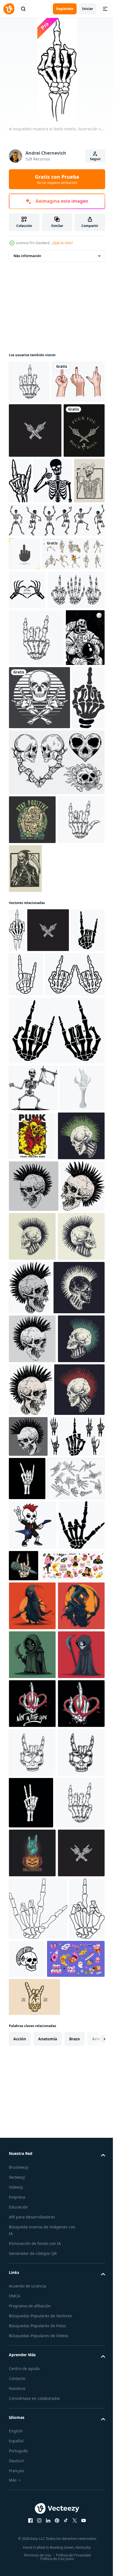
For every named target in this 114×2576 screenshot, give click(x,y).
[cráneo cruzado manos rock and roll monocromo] (39, 924)
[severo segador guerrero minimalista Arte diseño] (32, 2248)
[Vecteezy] (9, 9)
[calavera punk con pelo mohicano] (32, 1519)
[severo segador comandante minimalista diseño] (32, 2297)
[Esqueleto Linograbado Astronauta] (28, 864)
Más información (27, 256)
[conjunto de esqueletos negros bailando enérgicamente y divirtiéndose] (56, 618)
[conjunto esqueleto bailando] (40, 685)
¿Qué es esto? (62, 243)
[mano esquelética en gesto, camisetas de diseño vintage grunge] (25, 987)
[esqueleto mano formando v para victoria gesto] (80, 2494)
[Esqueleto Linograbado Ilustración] (74, 1158)
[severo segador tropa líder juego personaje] (32, 2199)
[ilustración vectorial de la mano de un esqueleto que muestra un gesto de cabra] (63, 523)
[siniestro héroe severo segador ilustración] (32, 2150)
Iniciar (88, 9)
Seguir (95, 159)
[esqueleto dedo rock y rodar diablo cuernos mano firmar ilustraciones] (26, 1264)
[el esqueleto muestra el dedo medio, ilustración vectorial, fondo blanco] (17, 1220)
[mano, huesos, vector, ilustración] (37, 759)
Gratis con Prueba (57, 179)
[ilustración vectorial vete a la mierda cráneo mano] (29, 528)
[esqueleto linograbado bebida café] (65, 578)
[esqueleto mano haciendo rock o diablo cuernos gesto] (84, 1930)
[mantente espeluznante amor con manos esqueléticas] (27, 721)
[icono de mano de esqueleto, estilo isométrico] (31, 1469)
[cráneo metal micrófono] (72, 2060)
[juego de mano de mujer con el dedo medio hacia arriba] (35, 425)
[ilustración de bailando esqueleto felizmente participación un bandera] (33, 1422)
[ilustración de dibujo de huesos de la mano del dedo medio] (35, 473)
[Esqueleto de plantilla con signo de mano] (28, 578)
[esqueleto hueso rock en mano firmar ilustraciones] (38, 1308)
